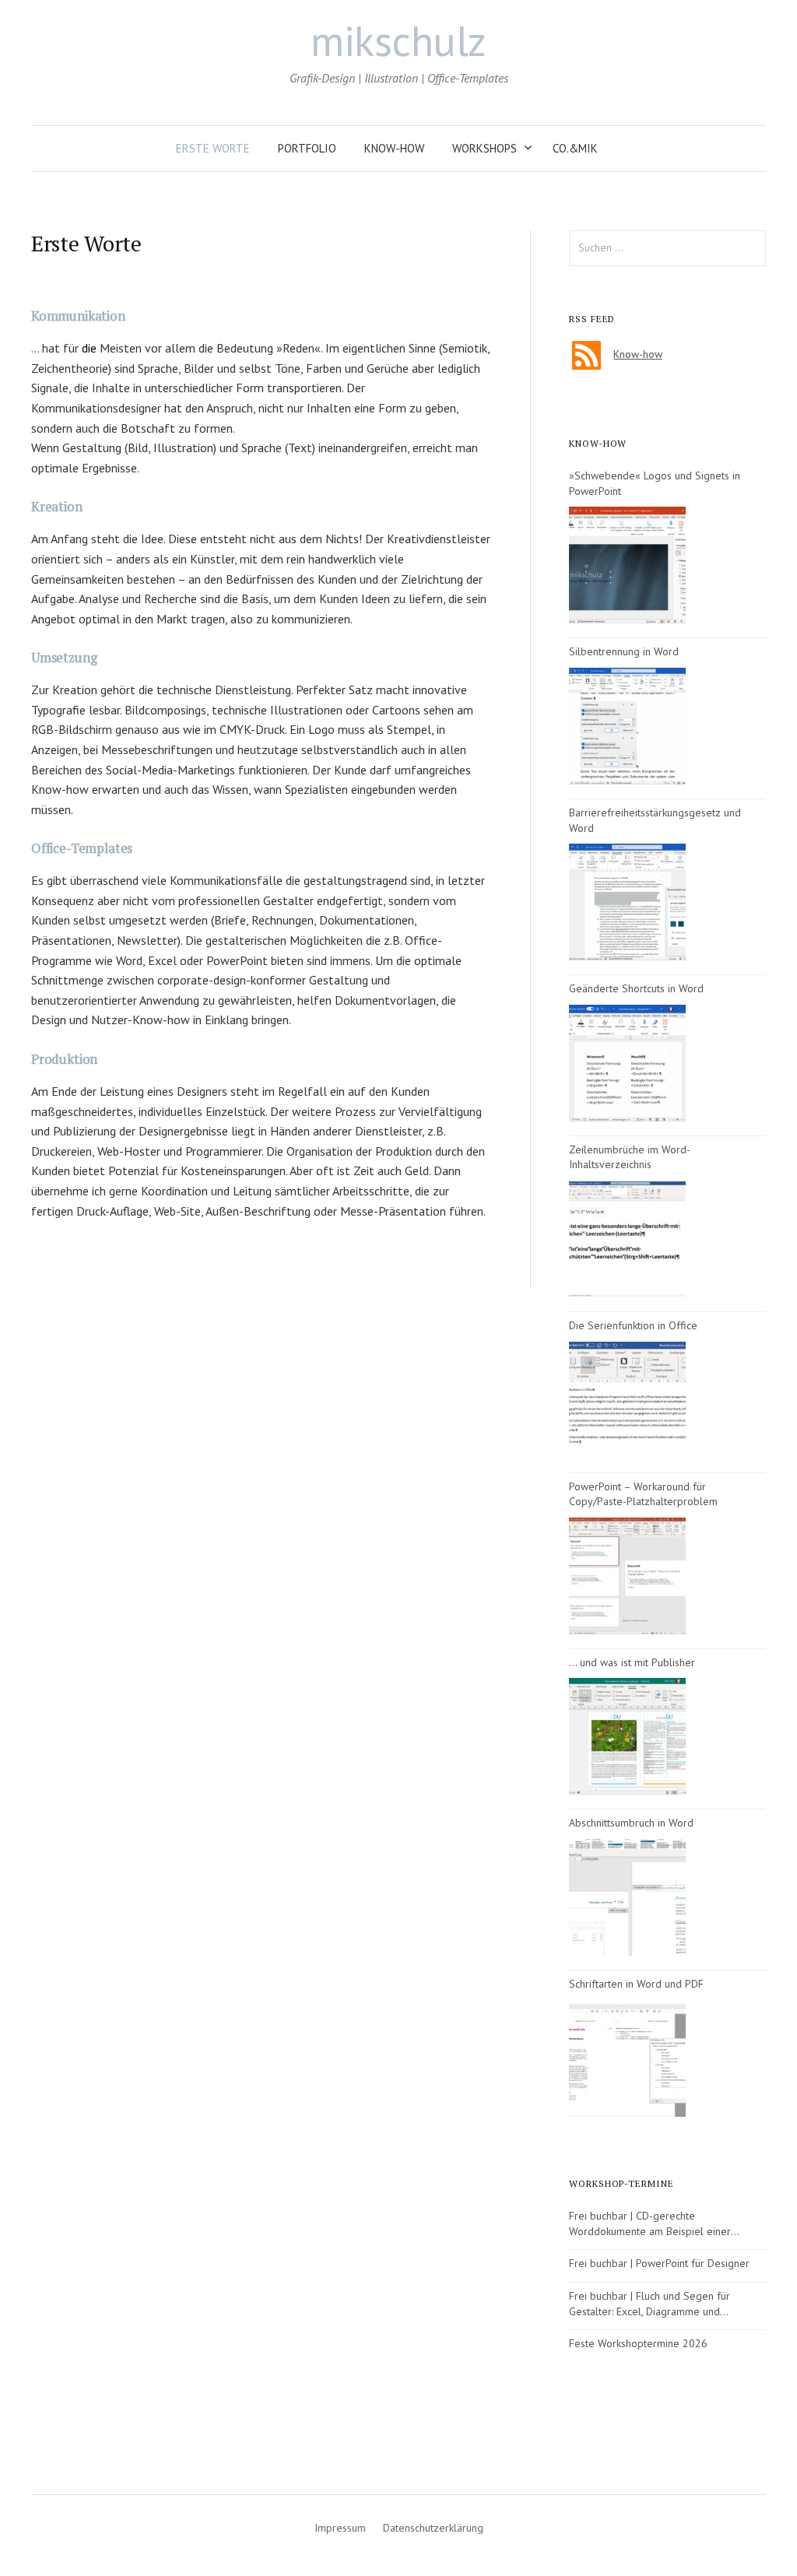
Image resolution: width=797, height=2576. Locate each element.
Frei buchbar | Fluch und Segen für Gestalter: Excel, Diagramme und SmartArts (650, 2304)
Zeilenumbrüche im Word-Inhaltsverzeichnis (630, 1157)
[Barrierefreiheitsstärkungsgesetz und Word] (627, 902)
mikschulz (398, 40)
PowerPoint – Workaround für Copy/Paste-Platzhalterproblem (643, 1494)
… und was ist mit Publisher (632, 1662)
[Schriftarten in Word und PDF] (627, 2058)
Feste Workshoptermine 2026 (638, 2343)
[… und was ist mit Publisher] (627, 1736)
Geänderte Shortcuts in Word (636, 988)
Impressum (340, 2528)
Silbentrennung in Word (624, 651)
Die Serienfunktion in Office (633, 1325)
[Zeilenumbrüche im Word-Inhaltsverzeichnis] (627, 1239)
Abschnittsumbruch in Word (631, 1823)
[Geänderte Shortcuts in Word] (627, 1063)
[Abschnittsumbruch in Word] (627, 1897)
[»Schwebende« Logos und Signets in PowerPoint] (627, 565)
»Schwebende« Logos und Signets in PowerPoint (655, 483)
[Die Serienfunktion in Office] (627, 1400)
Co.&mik (575, 148)
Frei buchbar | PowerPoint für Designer (659, 2263)
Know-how (394, 148)
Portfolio (307, 148)
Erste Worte (213, 148)
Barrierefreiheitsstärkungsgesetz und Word (655, 820)
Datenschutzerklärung (433, 2528)
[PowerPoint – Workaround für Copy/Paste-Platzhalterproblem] (627, 1576)
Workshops (485, 148)
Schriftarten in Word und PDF (636, 1984)
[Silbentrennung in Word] (627, 726)
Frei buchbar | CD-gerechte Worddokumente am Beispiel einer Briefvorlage (650, 2224)
